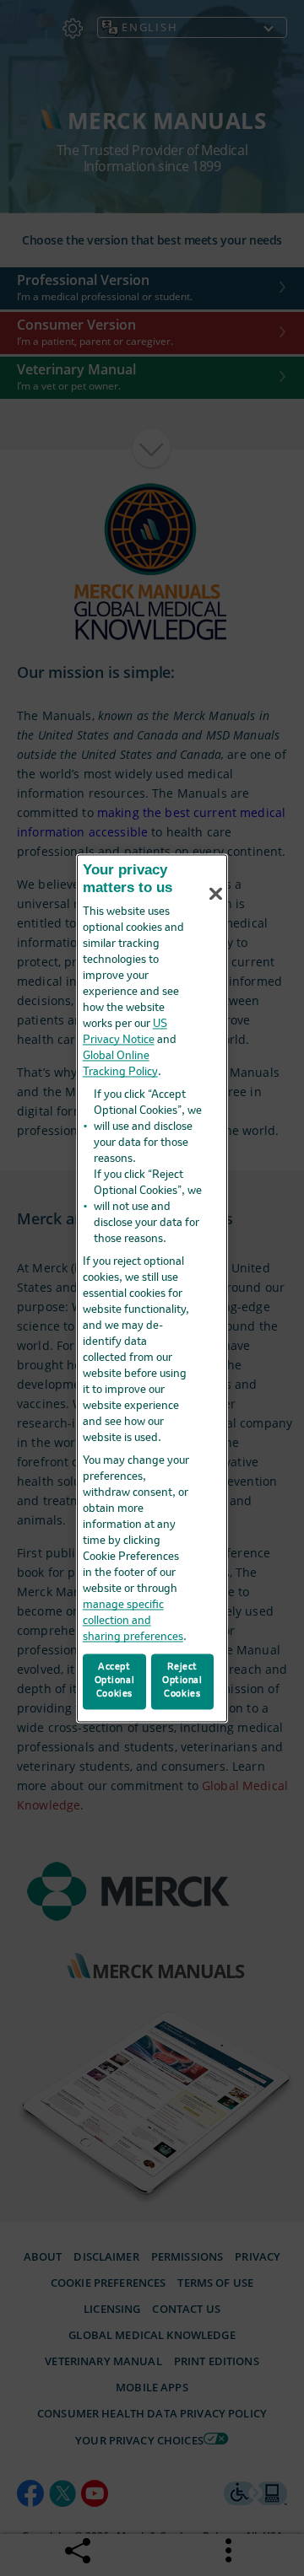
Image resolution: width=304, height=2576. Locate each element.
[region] (152, 1288)
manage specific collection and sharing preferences (133, 1622)
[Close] (216, 894)
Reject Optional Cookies (182, 1681)
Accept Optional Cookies (115, 1681)
